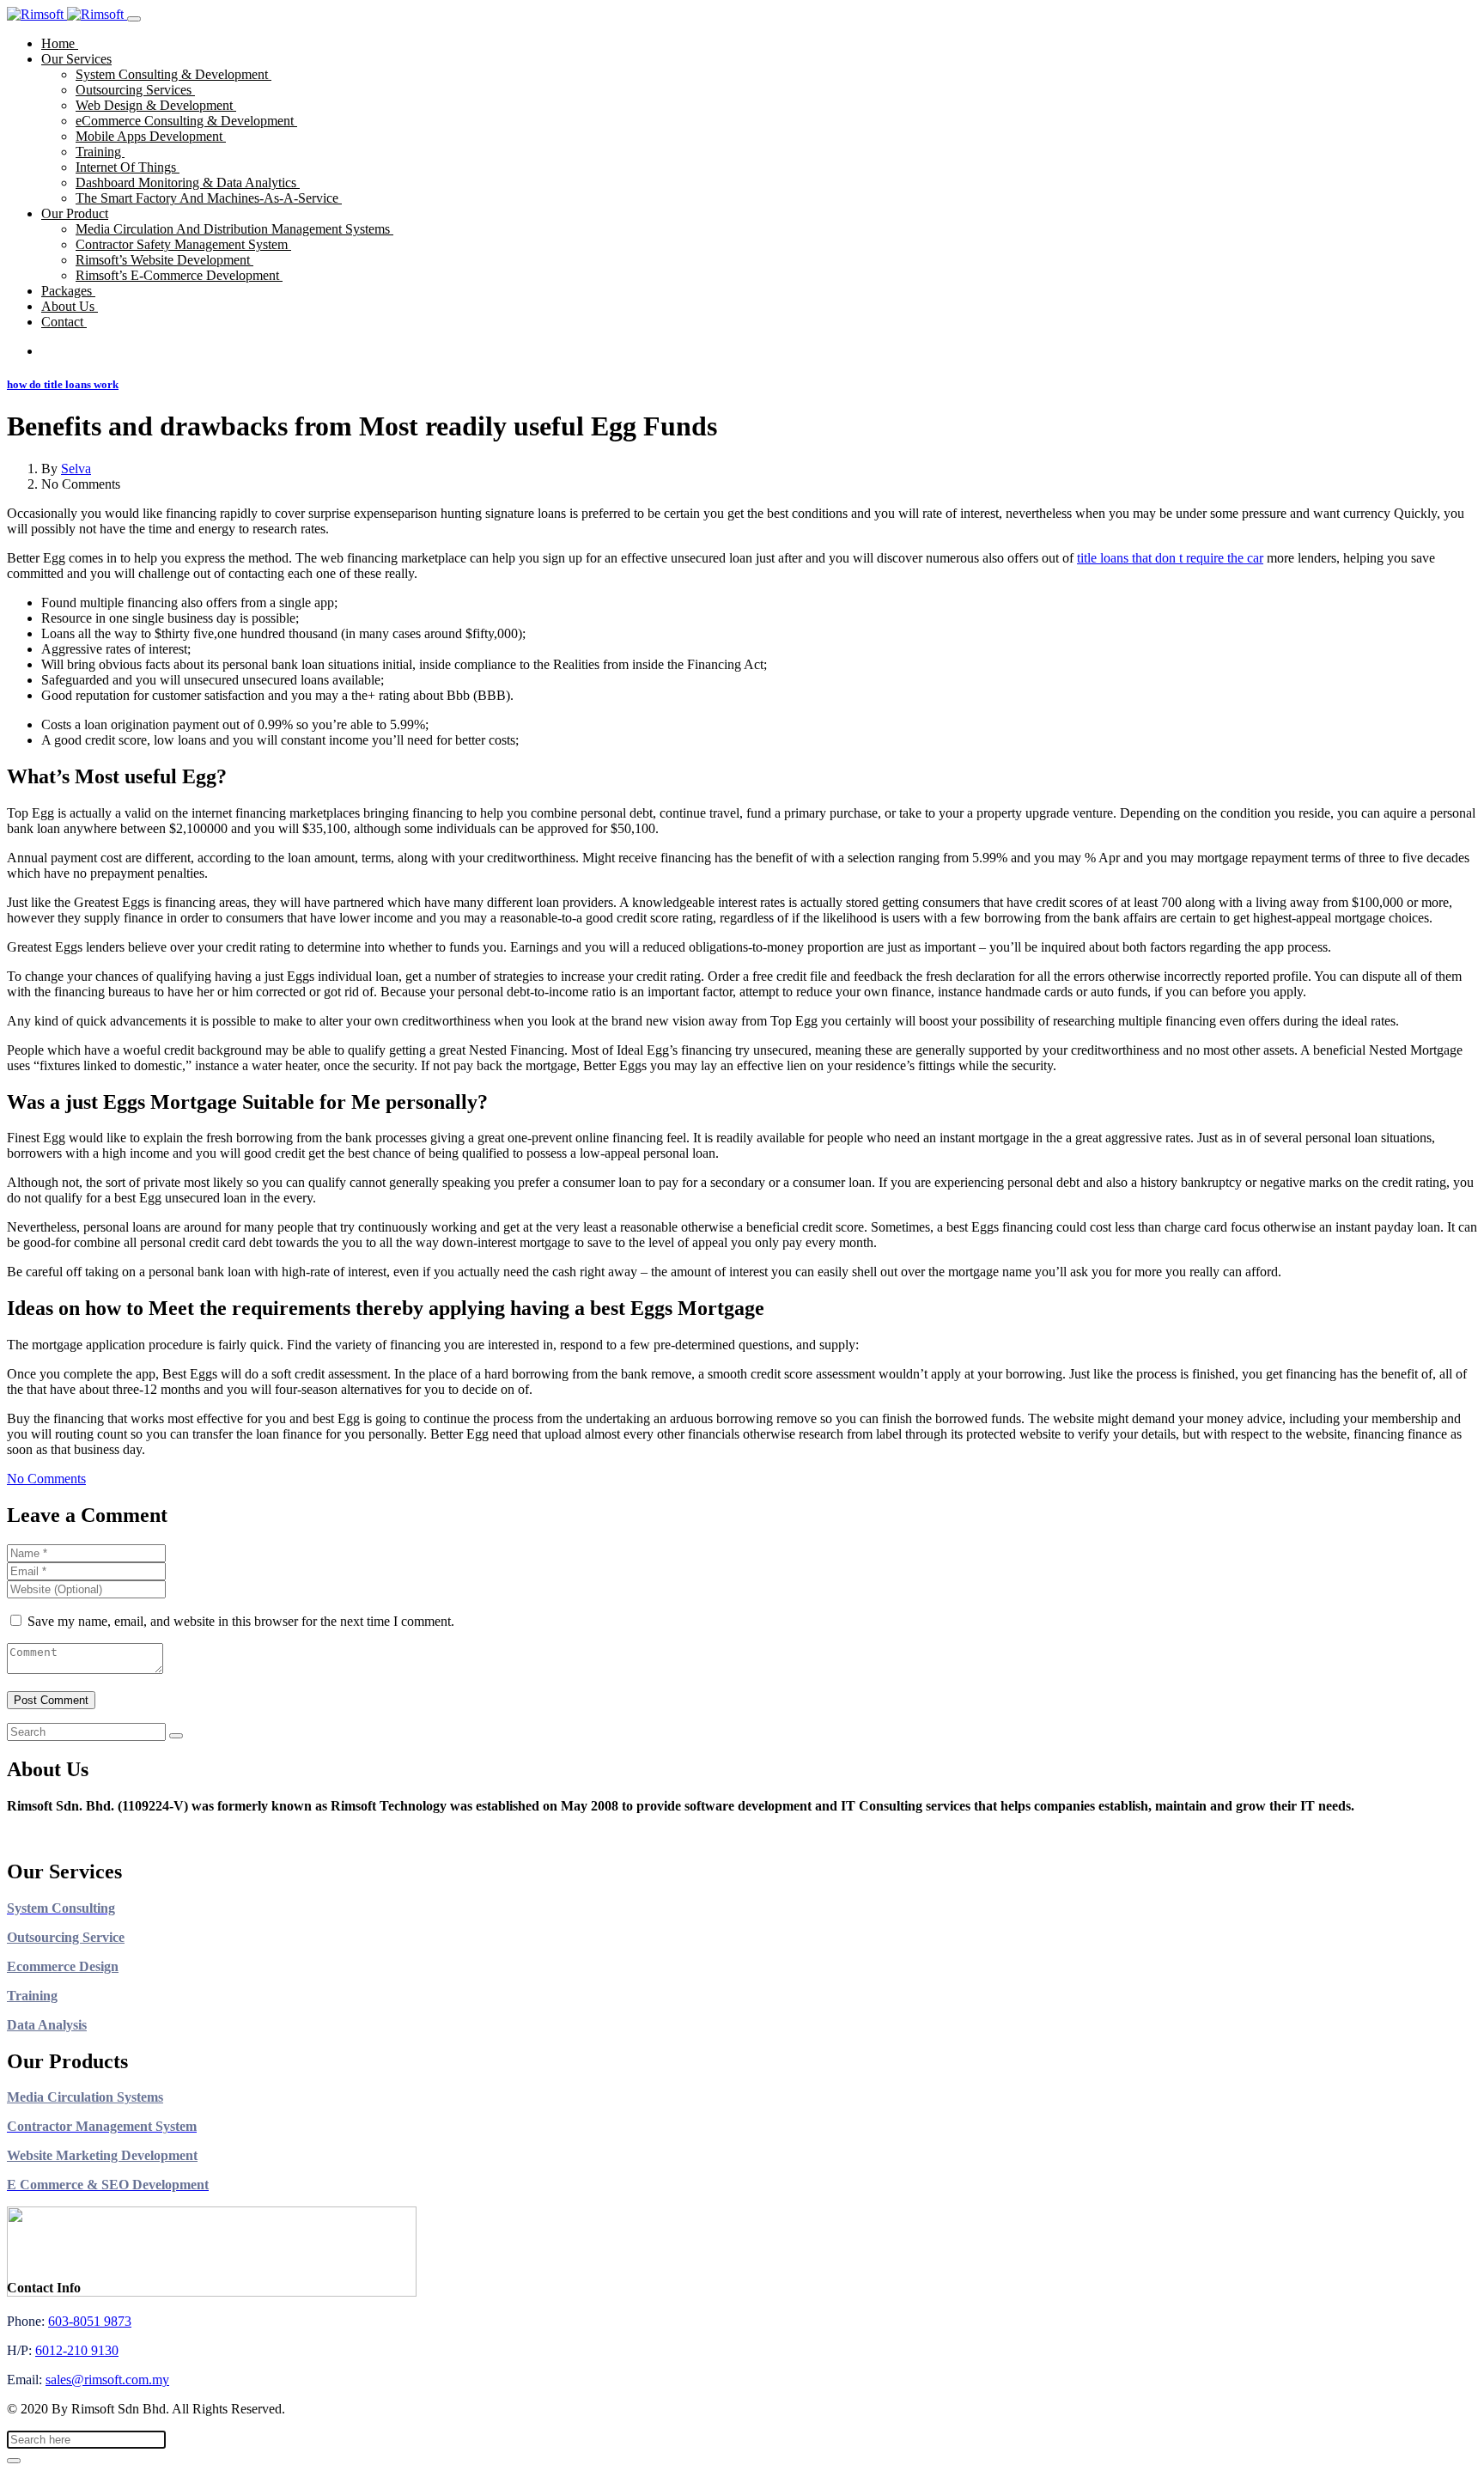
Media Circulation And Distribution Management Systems (234, 229)
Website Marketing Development (102, 2155)
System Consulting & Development (173, 74)
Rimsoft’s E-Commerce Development (179, 275)
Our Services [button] (76, 59)
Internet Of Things (128, 167)
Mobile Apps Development (151, 136)
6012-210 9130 (77, 2350)
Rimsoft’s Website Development (164, 260)
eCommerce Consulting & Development (186, 121)
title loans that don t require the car (1170, 558)
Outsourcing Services (135, 90)
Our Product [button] (75, 213)
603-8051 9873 (90, 2321)
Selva (76, 469)
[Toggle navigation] (134, 19)
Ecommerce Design (63, 1966)
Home (60, 43)
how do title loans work (63, 384)
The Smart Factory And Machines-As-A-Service (209, 198)
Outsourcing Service (66, 1937)
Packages (68, 291)
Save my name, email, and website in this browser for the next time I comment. (241, 1621)
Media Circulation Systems (85, 2097)
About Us (70, 306)
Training (100, 152)
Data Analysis (47, 2025)
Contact (64, 322)
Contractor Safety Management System (183, 244)
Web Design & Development (156, 105)
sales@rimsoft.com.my (107, 2380)
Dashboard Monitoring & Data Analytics (188, 183)
